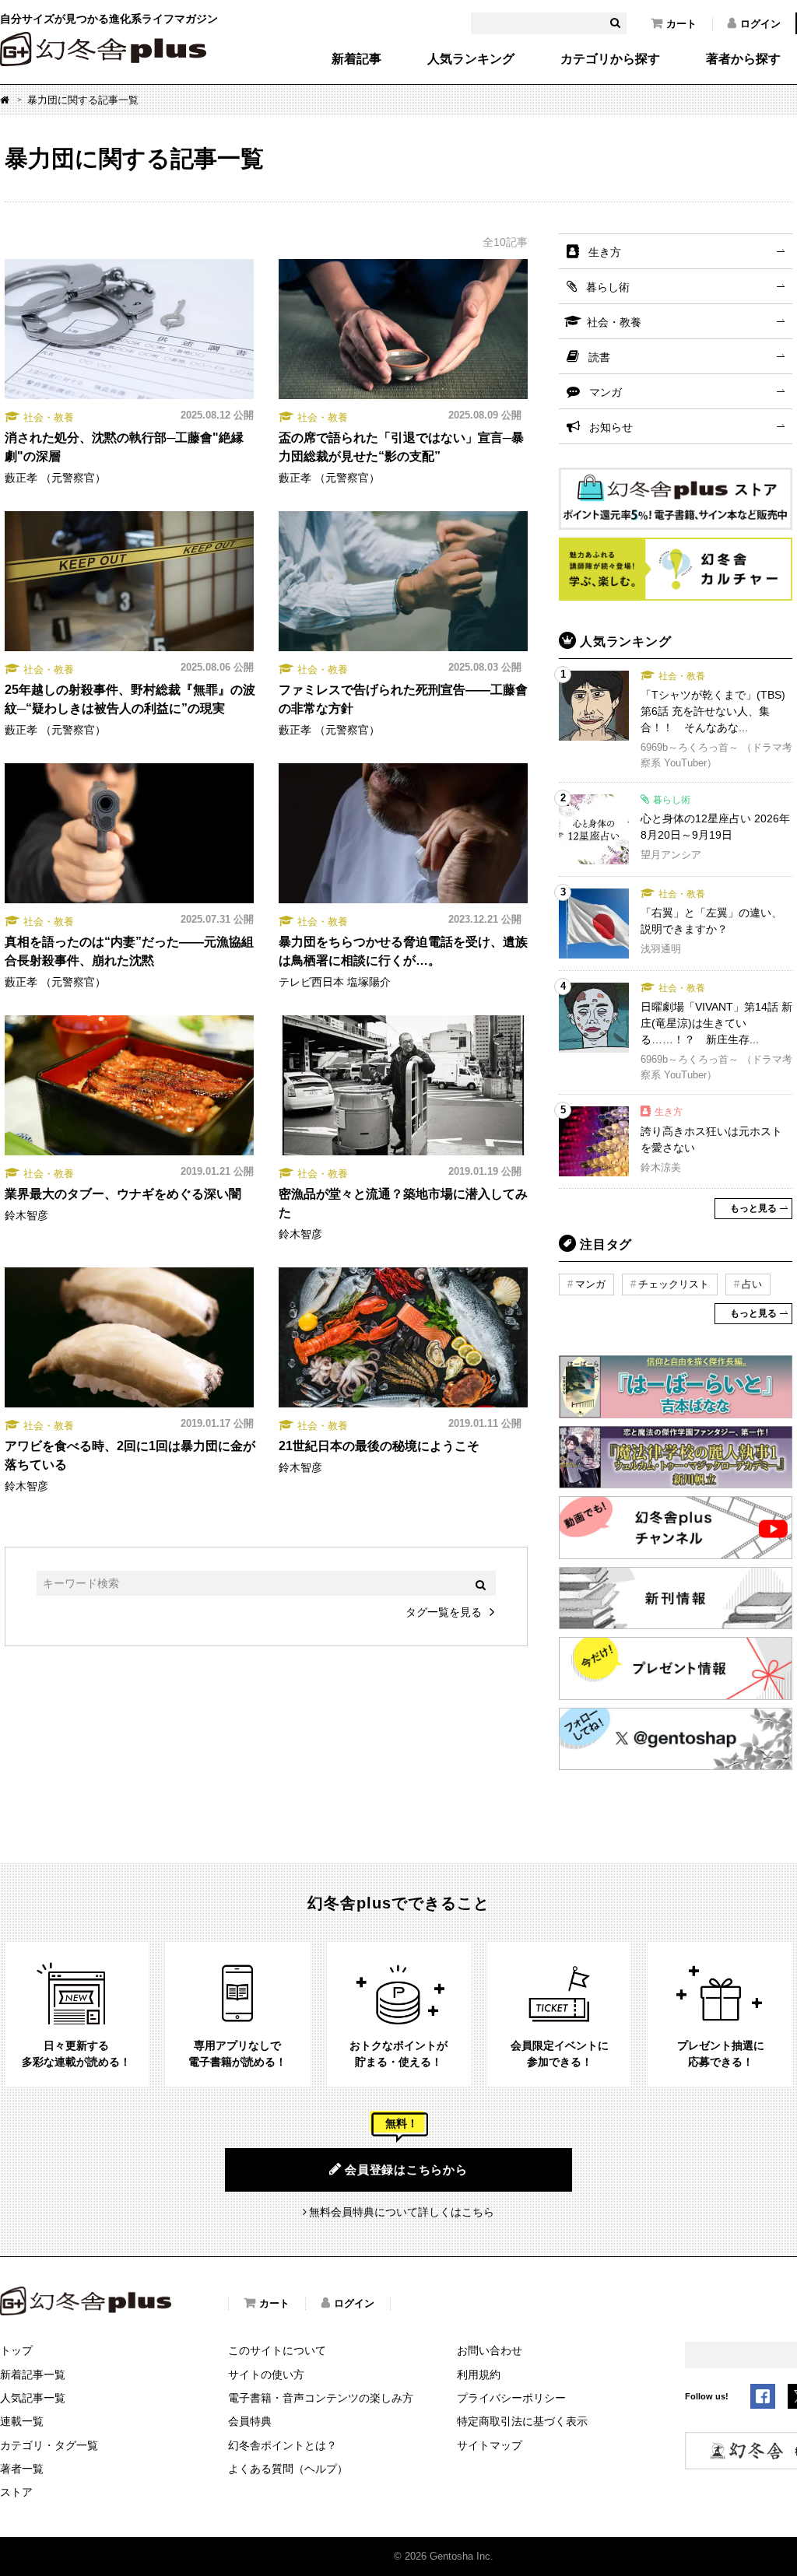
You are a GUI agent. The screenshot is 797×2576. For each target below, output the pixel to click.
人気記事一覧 (33, 2398)
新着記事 (356, 59)
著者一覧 (22, 2469)
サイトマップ (490, 2445)
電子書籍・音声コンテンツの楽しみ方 (321, 2398)
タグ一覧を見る (444, 1612)
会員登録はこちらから (406, 2169)
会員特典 (250, 2421)
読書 (599, 357)
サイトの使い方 (266, 2374)
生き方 (605, 252)
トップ (16, 2350)
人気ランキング (471, 59)
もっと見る (753, 1208)
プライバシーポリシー (511, 2398)
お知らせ (611, 427)
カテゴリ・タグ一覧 (49, 2445)
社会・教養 (614, 322)
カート (681, 24)
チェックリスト (674, 1284)
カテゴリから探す (610, 59)
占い (752, 1284)
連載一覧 (22, 2421)
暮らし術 (608, 287)
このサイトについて (277, 2350)
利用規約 (479, 2374)
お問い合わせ (490, 2350)
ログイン (760, 24)
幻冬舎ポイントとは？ (283, 2445)
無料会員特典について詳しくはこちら (402, 2212)
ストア (16, 2492)
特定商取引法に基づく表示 (522, 2421)
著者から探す (743, 59)
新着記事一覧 (33, 2374)
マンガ (606, 392)
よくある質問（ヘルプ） (288, 2469)
